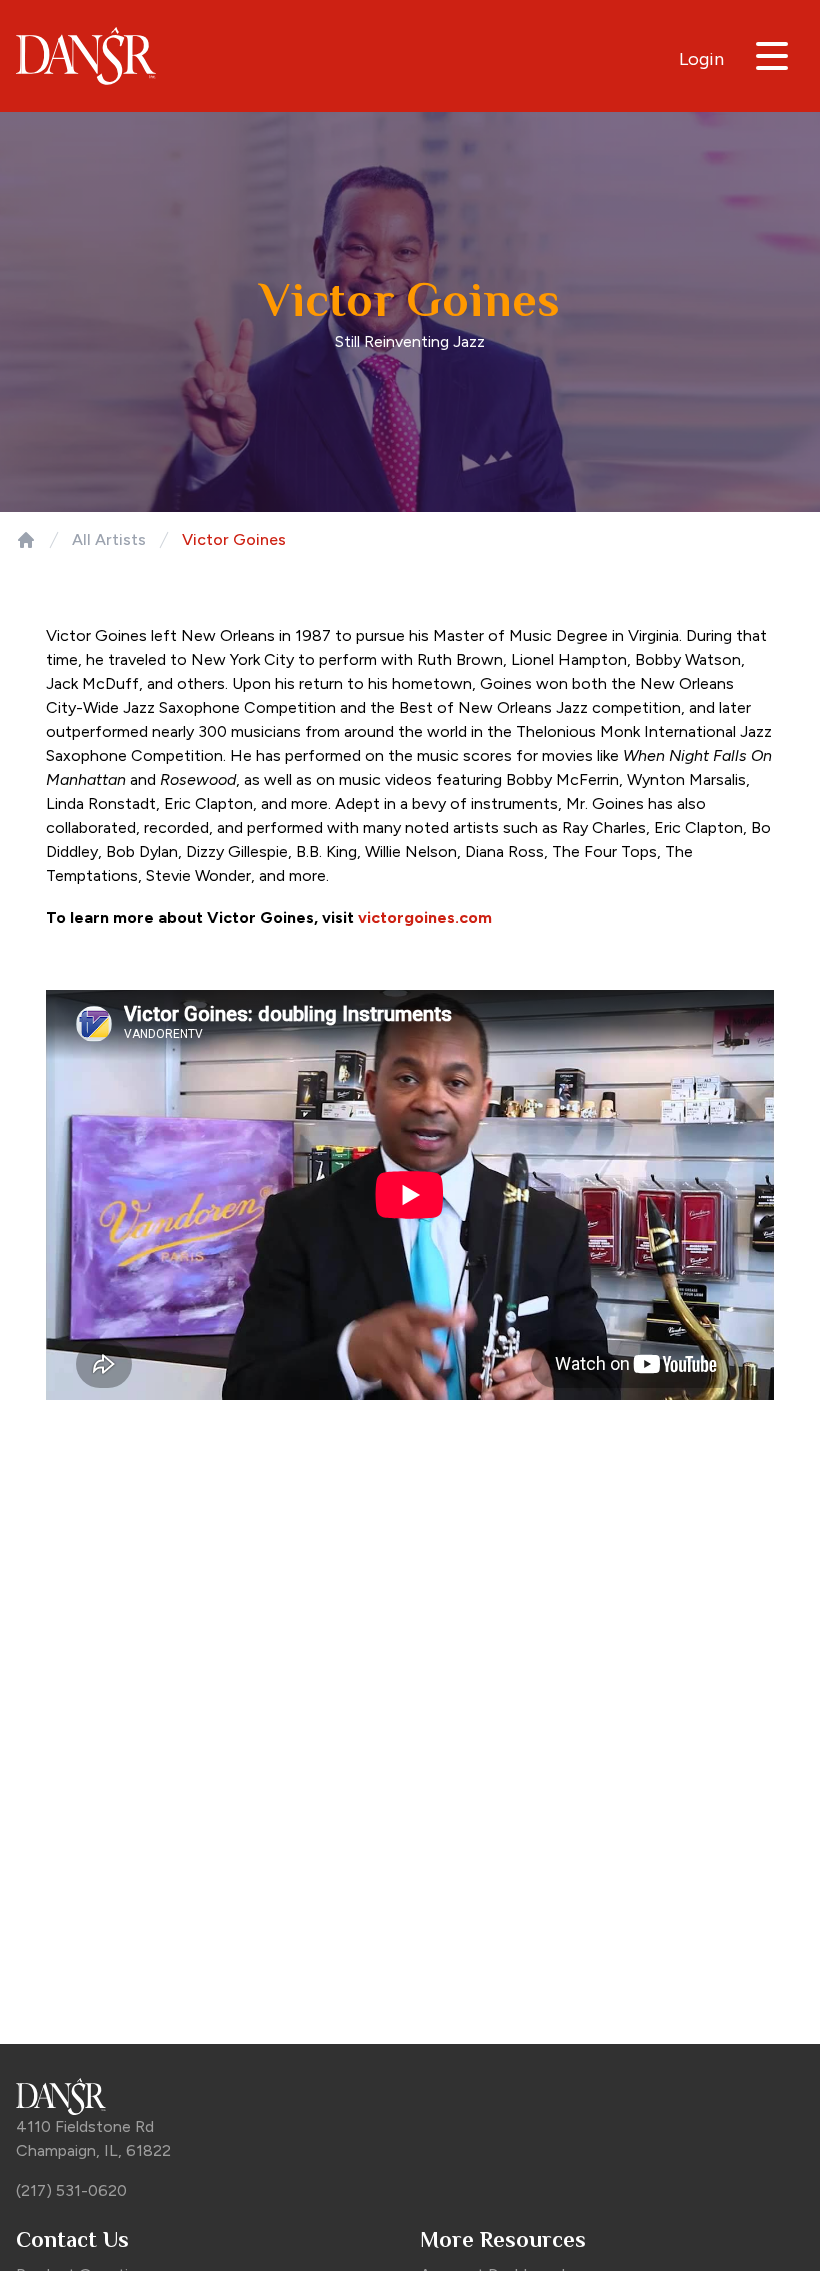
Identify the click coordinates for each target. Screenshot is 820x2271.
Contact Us (72, 2239)
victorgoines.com (425, 917)
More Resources (503, 2239)
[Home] (26, 540)
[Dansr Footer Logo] (410, 2096)
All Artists (109, 539)
